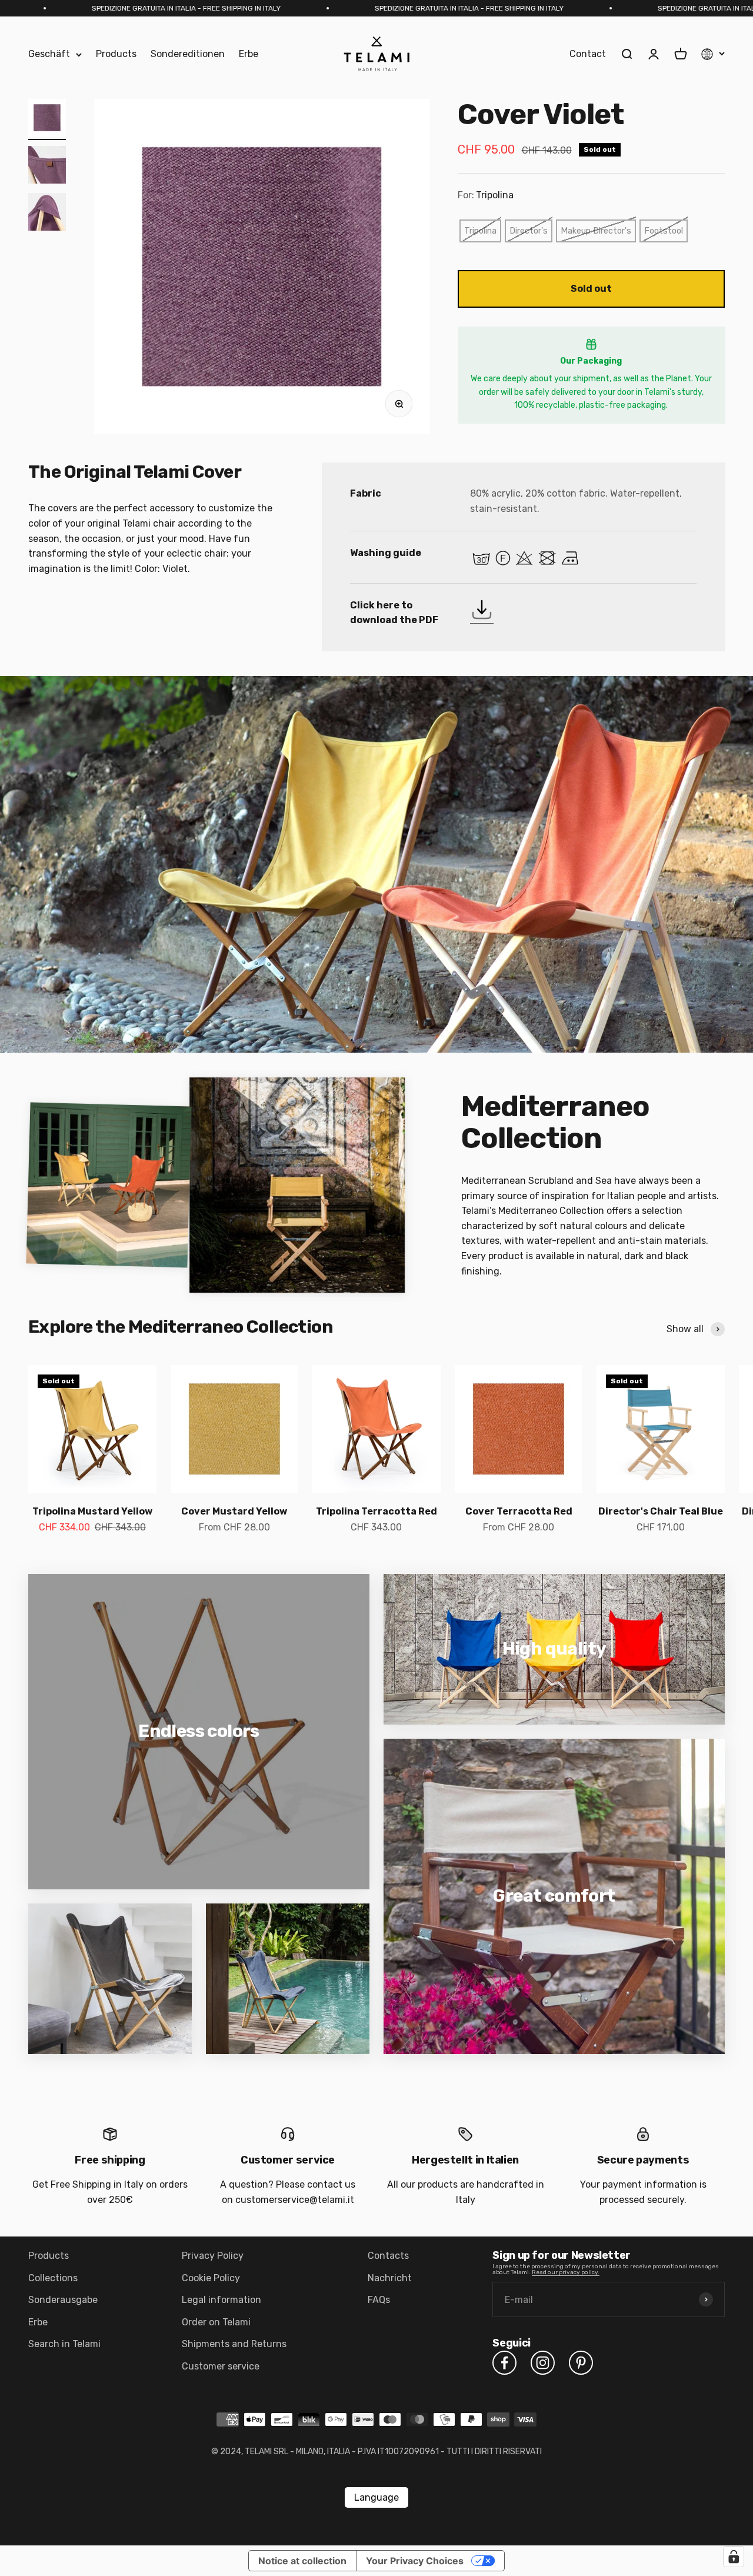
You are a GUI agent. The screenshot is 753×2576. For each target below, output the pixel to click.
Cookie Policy (211, 2278)
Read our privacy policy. (566, 2272)
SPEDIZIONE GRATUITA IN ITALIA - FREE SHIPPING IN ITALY (320, 8)
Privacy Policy (213, 2256)
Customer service (221, 2366)
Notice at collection (302, 2561)
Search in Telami (64, 2344)
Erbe (249, 54)
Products (116, 54)
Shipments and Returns (234, 2344)
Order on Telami (216, 2322)
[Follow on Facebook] (504, 2363)
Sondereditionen (188, 54)
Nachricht (390, 2278)
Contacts (388, 2256)
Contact (588, 54)
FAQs (379, 2300)
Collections (53, 2278)
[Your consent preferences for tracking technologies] (734, 2557)
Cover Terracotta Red (519, 1511)
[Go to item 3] (47, 214)
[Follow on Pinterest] (581, 2363)
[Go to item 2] (47, 167)
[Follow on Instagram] (543, 2363)
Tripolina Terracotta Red (376, 1511)
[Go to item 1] (47, 119)
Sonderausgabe (63, 2300)
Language (376, 2497)
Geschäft (49, 54)
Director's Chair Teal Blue (661, 1511)
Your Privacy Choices (415, 2561)
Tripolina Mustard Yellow (92, 1511)
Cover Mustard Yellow (234, 1511)
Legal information (221, 2300)
